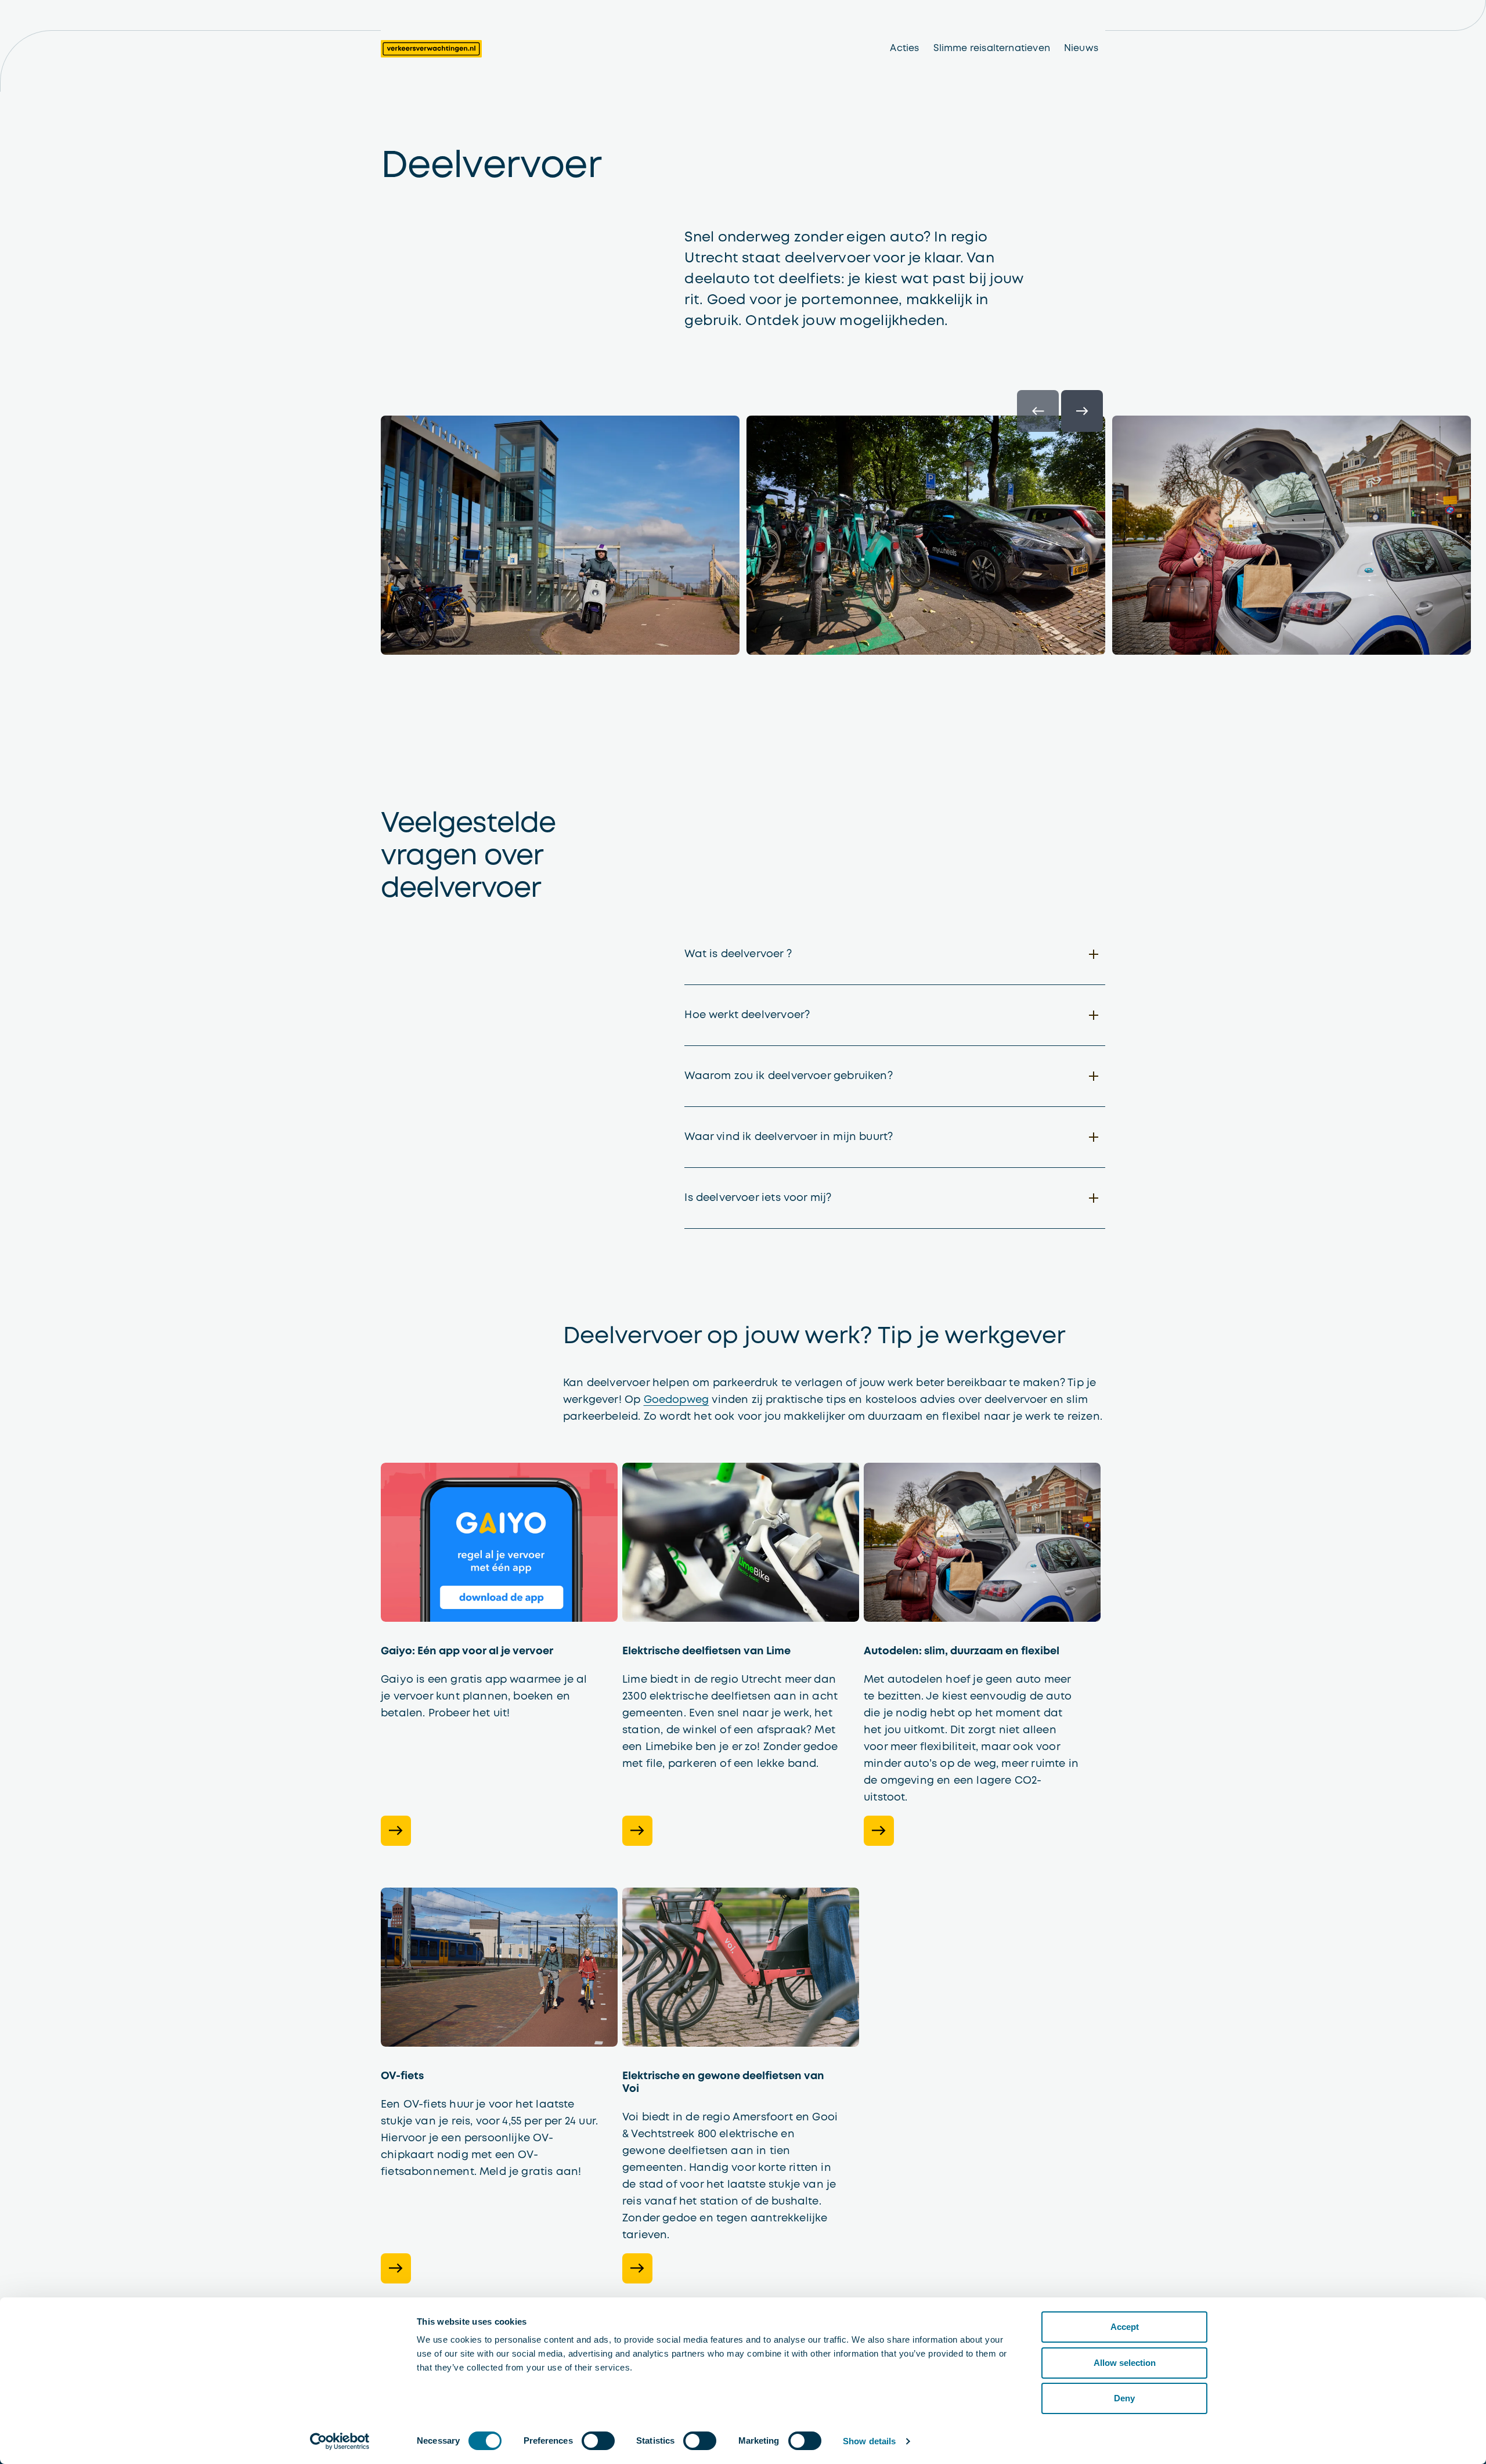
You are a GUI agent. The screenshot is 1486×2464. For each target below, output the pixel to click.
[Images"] (743, 540)
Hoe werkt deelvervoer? (747, 1015)
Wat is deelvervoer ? (738, 954)
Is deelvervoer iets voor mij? (758, 1198)
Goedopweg (677, 1400)
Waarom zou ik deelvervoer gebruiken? (788, 1076)
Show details (869, 2441)
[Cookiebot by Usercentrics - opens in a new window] (340, 2441)
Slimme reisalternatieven (992, 48)
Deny (1124, 2398)
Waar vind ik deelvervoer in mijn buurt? (789, 1137)
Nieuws (1081, 48)
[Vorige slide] (1038, 411)
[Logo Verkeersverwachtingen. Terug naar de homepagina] (431, 49)
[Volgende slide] (1082, 411)
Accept (1125, 2327)
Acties (904, 48)
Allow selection (1125, 2363)
